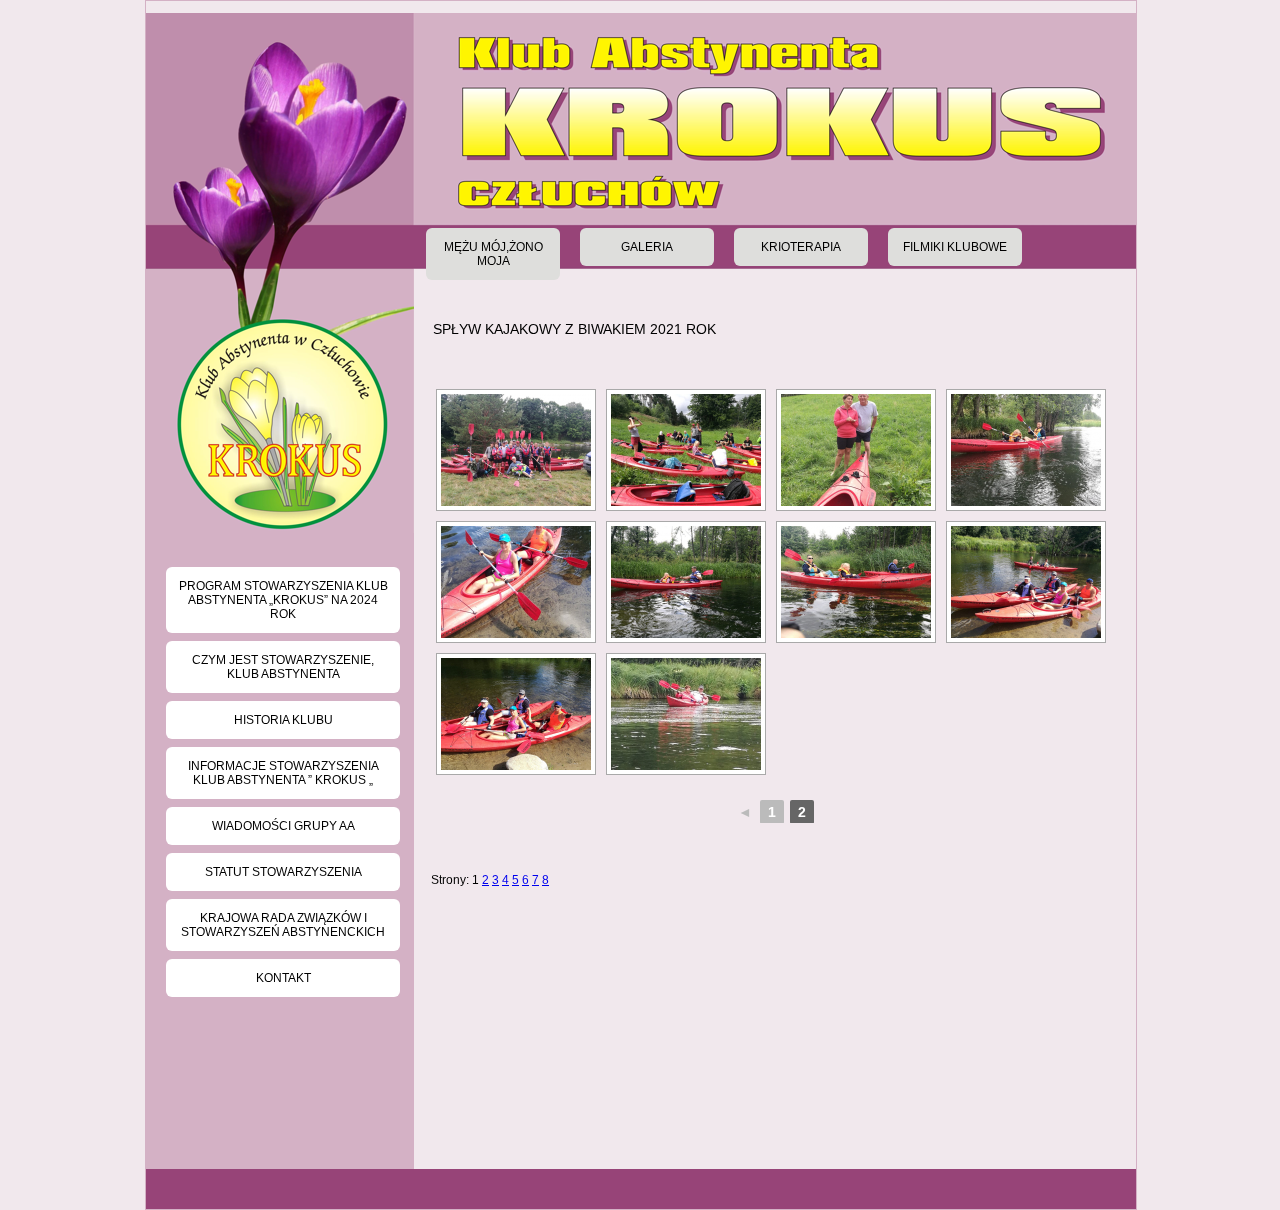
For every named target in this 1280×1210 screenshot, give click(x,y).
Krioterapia (801, 247)
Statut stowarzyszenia (283, 872)
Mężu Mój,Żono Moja (493, 254)
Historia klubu (283, 720)
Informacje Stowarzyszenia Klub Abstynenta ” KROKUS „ (283, 773)
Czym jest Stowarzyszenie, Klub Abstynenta (283, 667)
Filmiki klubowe (955, 247)
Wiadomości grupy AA (283, 826)
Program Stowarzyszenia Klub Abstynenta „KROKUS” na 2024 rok (283, 600)
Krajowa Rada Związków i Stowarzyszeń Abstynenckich (283, 925)
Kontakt (283, 978)
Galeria (647, 247)
